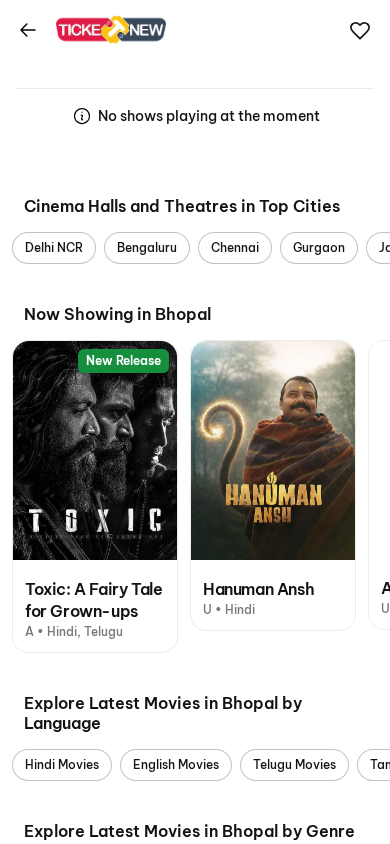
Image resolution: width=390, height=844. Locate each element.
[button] (360, 31)
